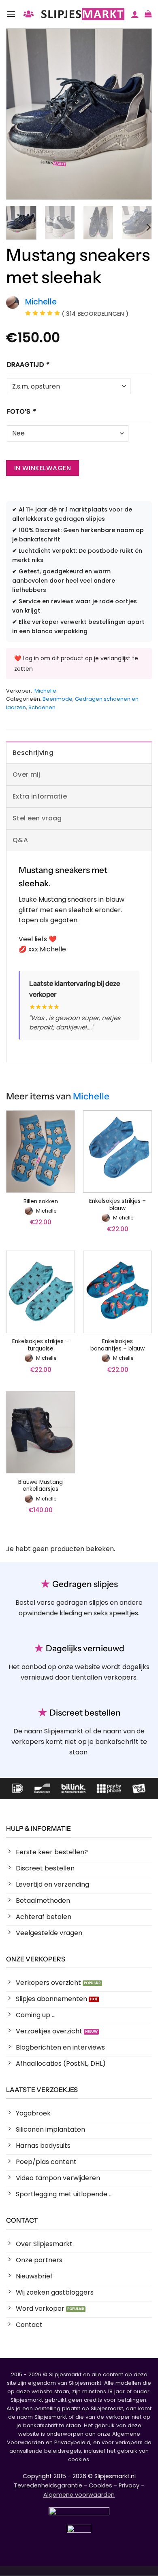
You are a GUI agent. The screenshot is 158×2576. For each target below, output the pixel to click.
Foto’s (21, 411)
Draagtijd (28, 365)
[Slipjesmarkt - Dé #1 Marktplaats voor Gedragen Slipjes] (83, 14)
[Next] (139, 114)
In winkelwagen (43, 468)
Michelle (45, 691)
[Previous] (19, 114)
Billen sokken (41, 1202)
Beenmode (58, 699)
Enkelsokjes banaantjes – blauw (117, 1345)
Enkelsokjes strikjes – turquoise (41, 1345)
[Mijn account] (135, 14)
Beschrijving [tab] (33, 753)
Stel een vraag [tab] (37, 818)
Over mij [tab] (27, 774)
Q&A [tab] (20, 840)
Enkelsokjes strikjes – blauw (117, 1205)
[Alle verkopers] (28, 14)
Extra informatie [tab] (40, 796)
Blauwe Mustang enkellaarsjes (41, 1486)
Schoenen (42, 707)
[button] (11, 14)
